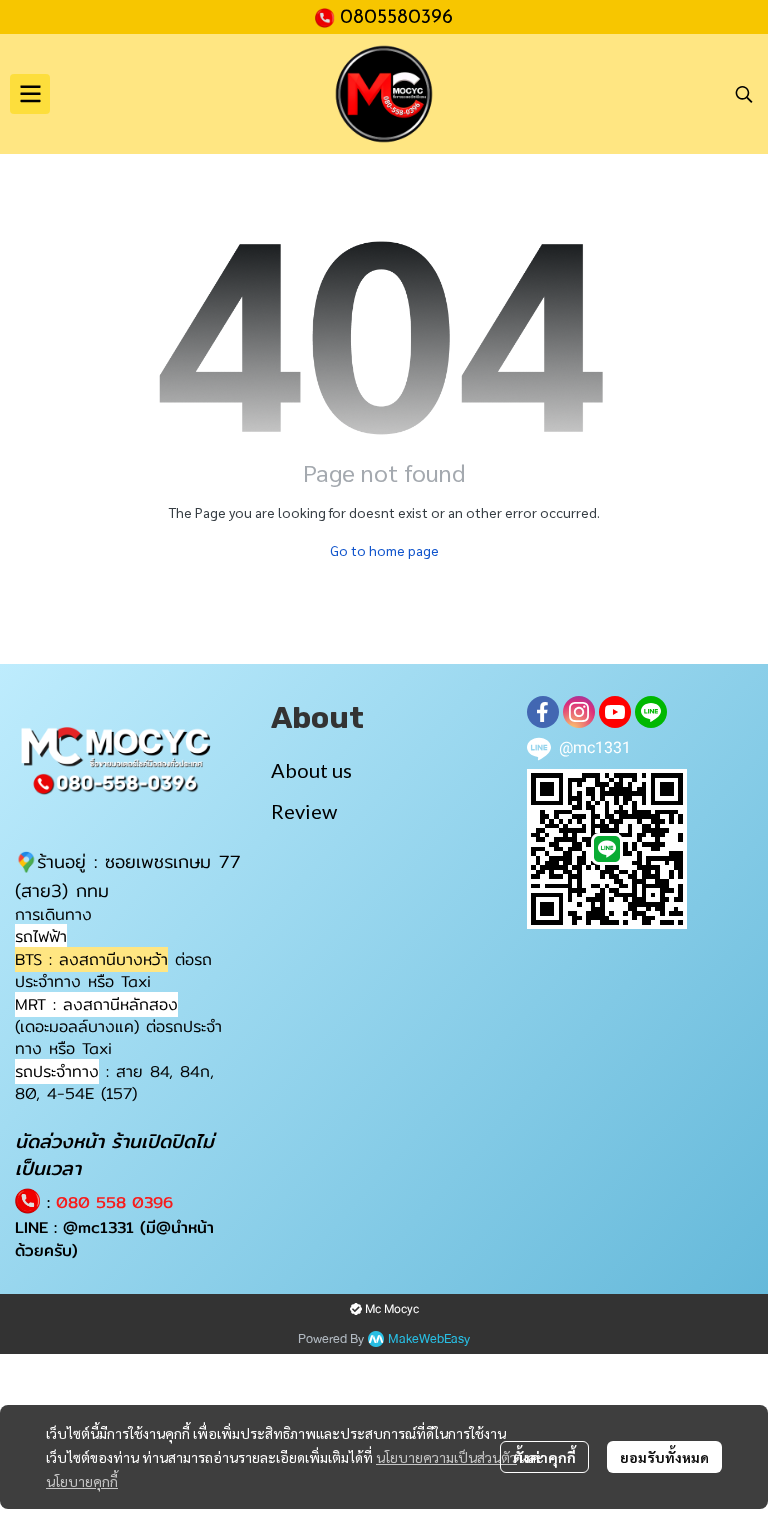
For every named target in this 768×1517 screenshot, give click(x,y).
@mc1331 (98, 1227)
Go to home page (384, 550)
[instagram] (579, 712)
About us (311, 770)
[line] (651, 712)
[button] (744, 94)
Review (304, 811)
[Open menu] (30, 94)
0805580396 (396, 18)
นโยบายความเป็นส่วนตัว (446, 1457)
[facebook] (543, 712)
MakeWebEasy (429, 1339)
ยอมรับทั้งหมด (664, 1457)
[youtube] (615, 712)
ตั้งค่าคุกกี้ (544, 1457)
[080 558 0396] (327, 16)
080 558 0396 (114, 1202)
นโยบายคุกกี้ (82, 1481)
